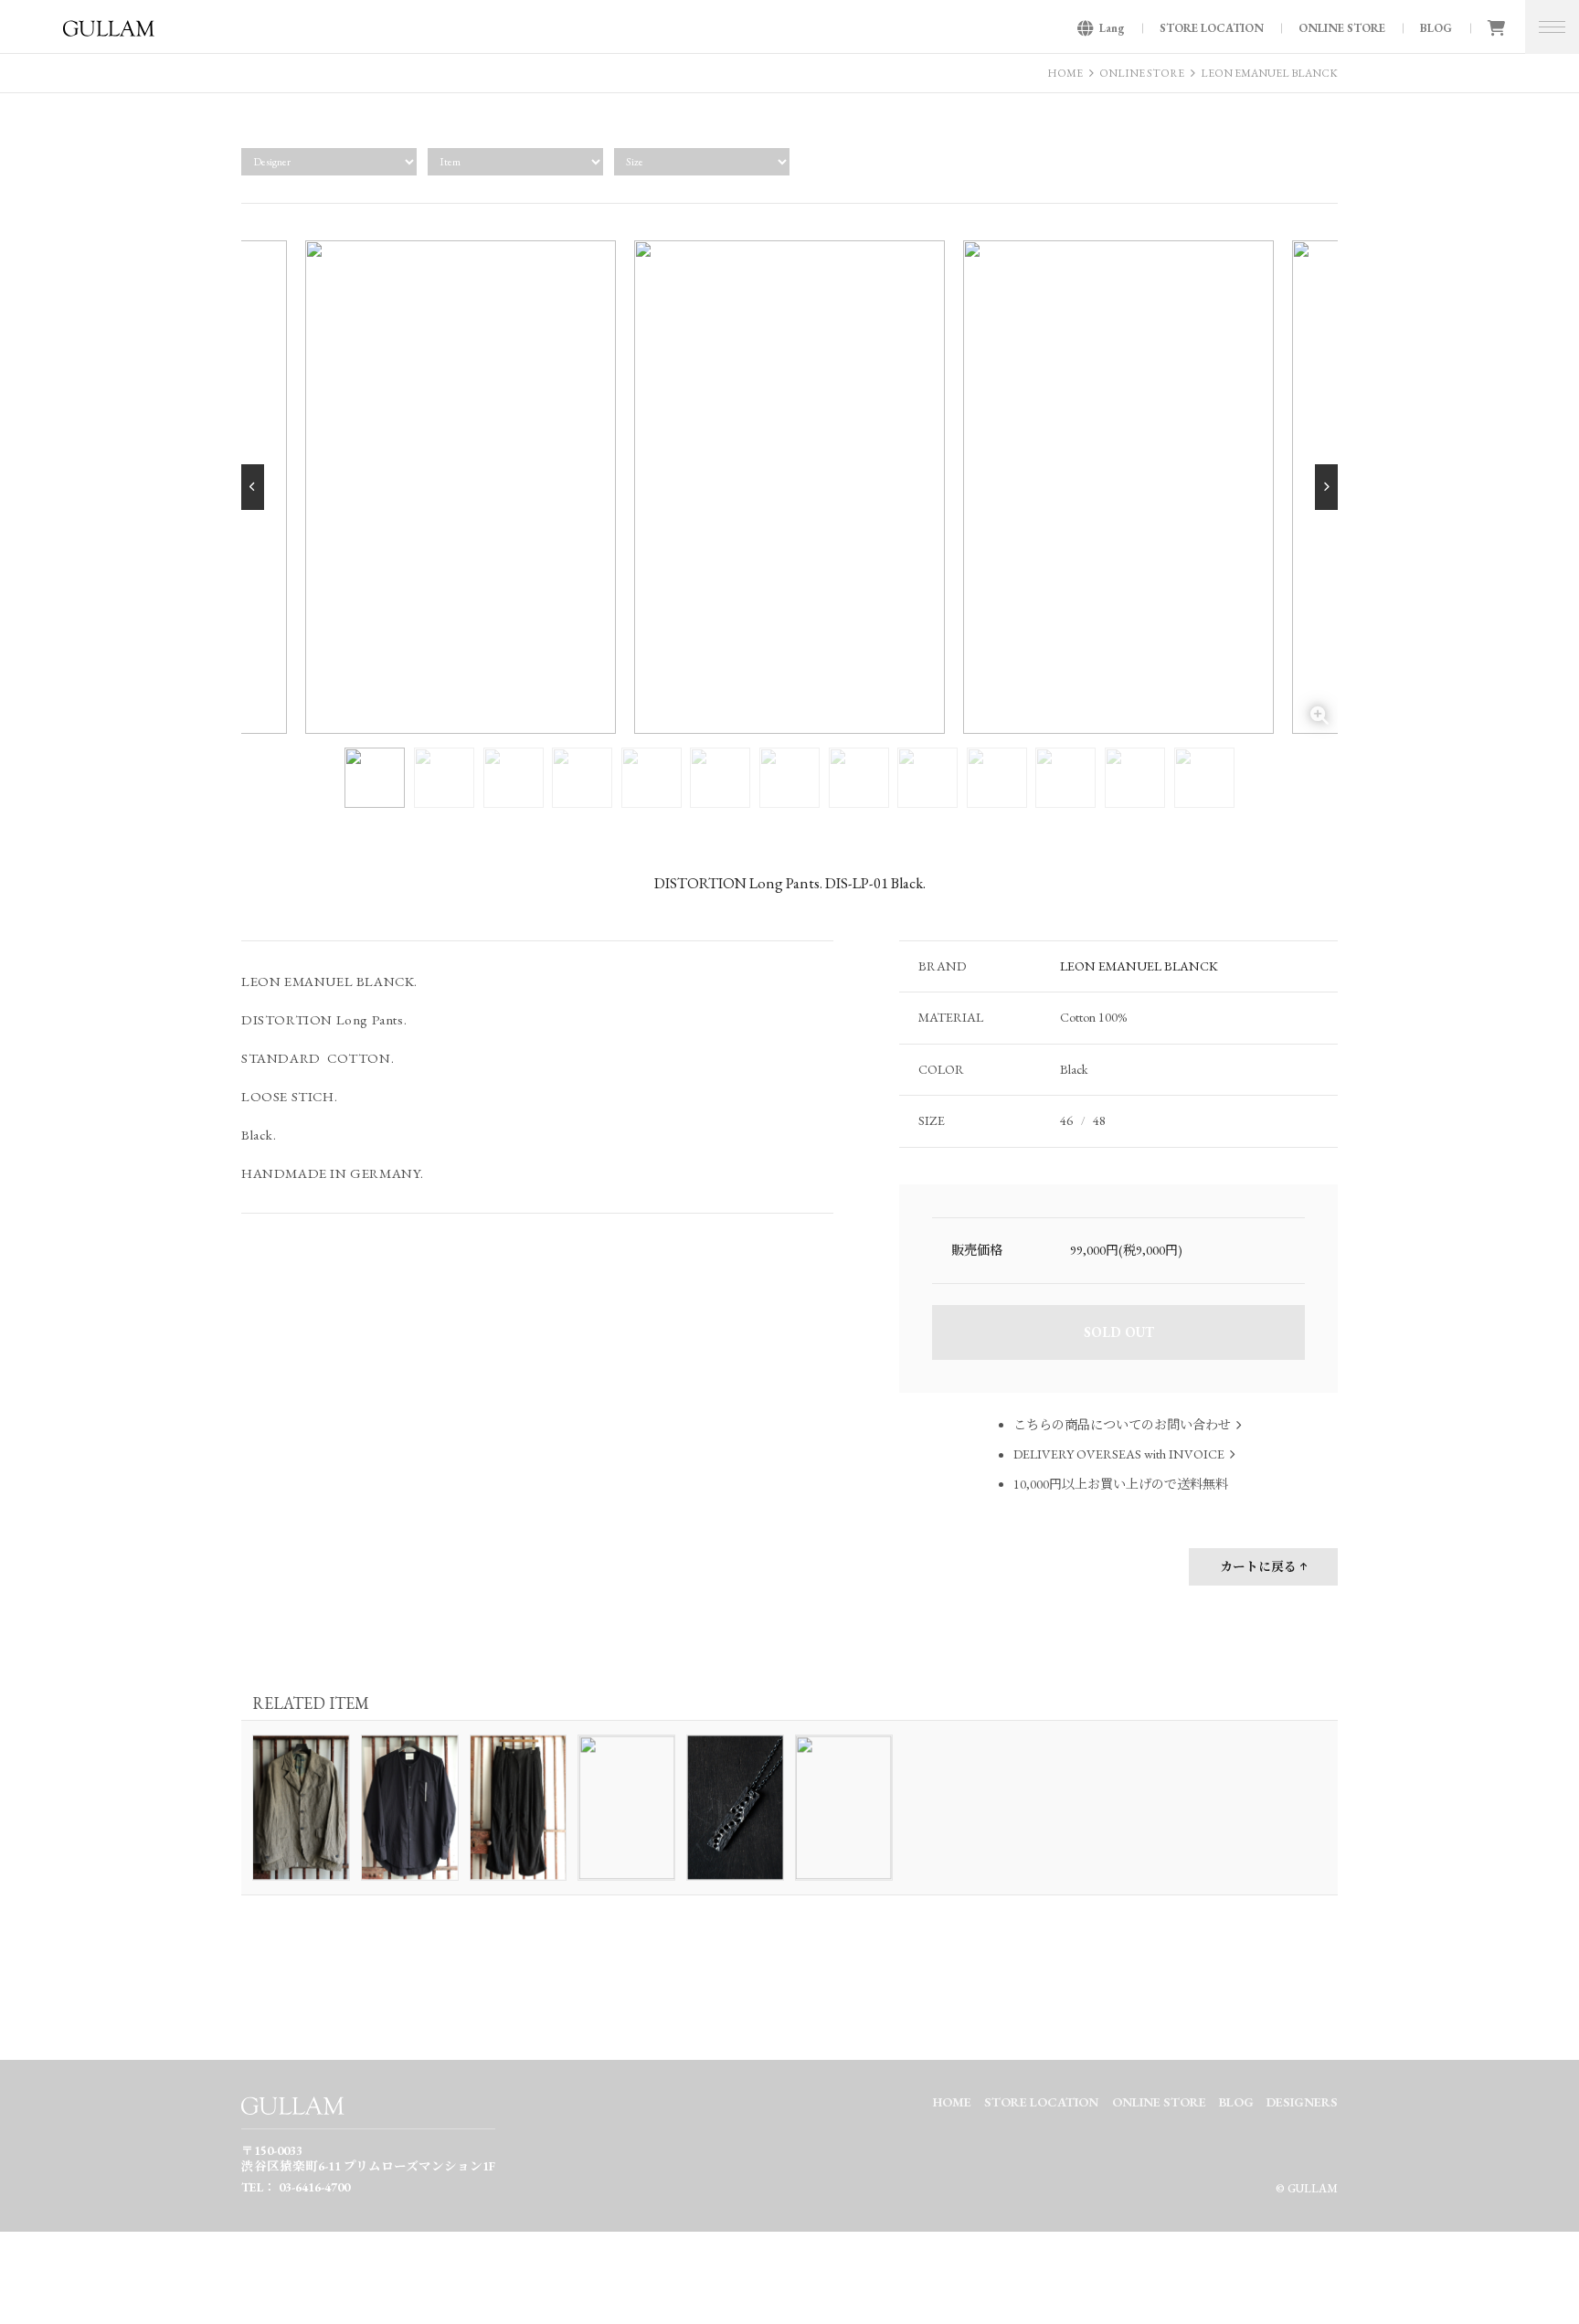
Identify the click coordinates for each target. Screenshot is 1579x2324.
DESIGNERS (1302, 2102)
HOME (1065, 73)
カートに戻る (1258, 1566)
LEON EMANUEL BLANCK (1269, 73)
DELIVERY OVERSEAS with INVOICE (1119, 1455)
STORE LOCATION (1212, 28)
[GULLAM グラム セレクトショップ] (109, 34)
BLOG (1436, 28)
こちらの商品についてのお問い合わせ (1122, 1425)
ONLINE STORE (1342, 28)
